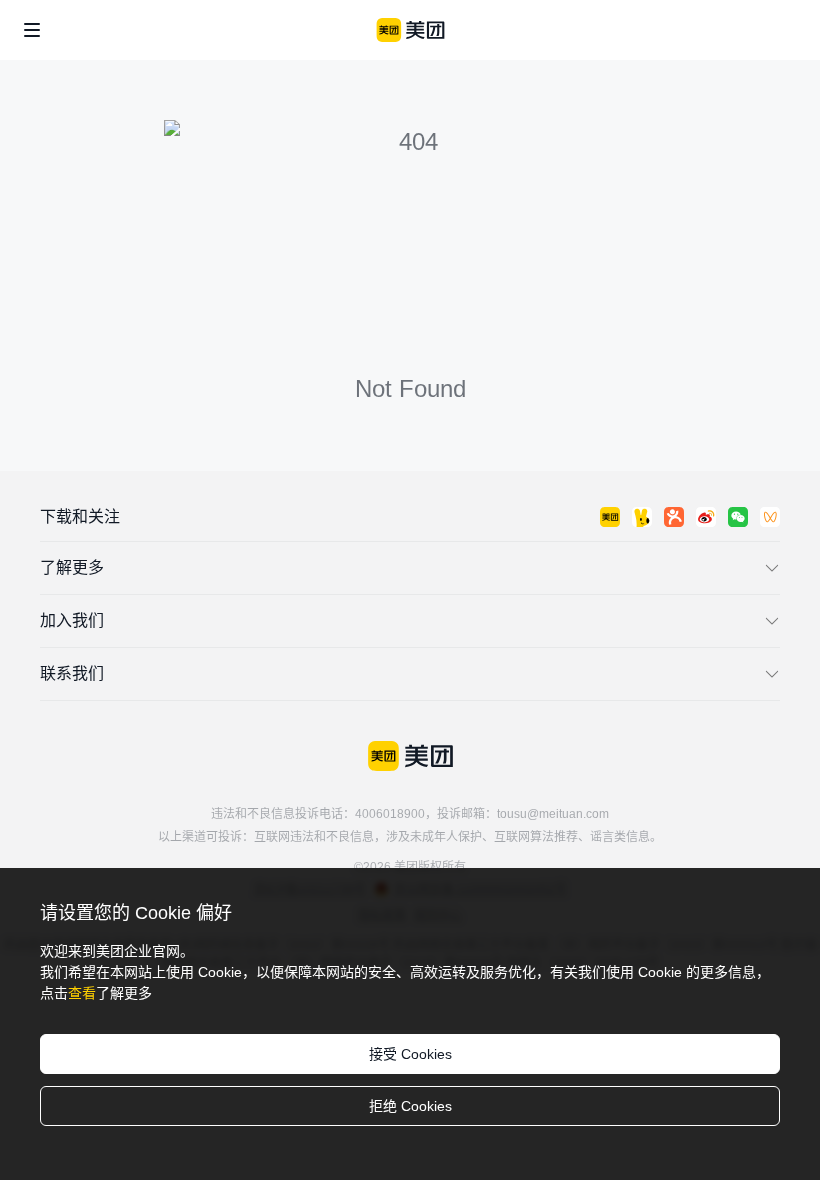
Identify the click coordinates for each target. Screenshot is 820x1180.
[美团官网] (410, 30)
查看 (82, 993)
